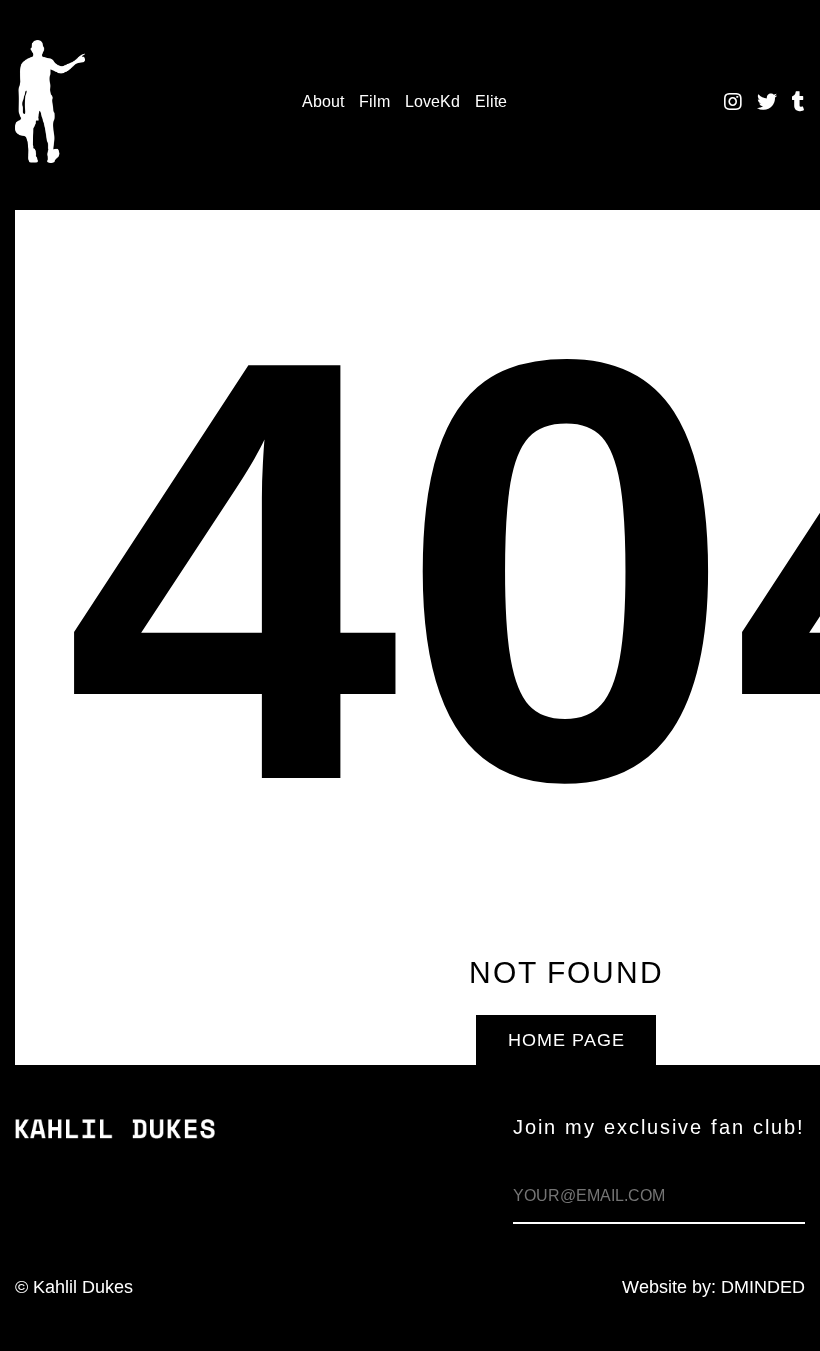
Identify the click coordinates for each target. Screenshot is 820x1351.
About (323, 101)
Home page (566, 1040)
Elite (491, 101)
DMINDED (763, 1287)
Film (374, 101)
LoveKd (432, 101)
